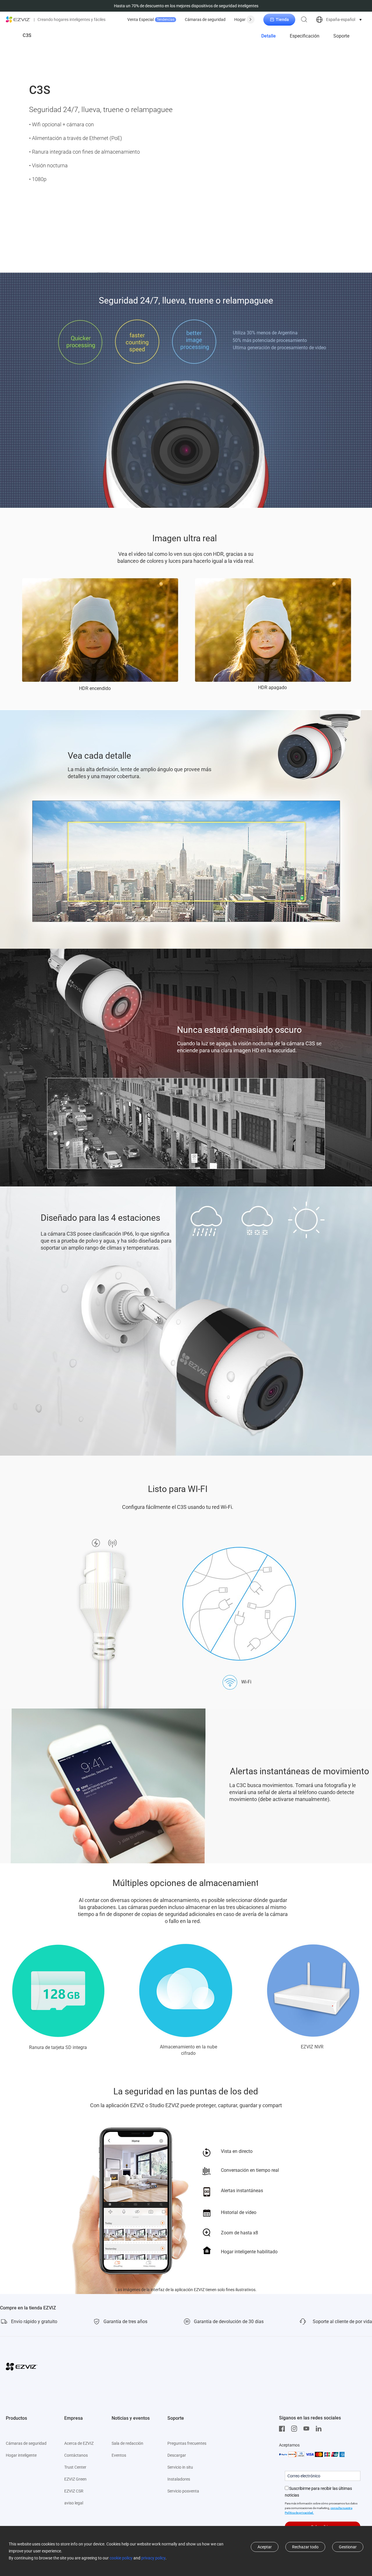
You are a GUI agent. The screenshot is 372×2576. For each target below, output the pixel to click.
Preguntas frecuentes (187, 2443)
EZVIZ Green (75, 2479)
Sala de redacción (127, 2443)
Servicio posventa (183, 2491)
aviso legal (74, 2503)
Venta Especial (151, 19)
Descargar (177, 2455)
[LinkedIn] (320, 2429)
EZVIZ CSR (74, 2491)
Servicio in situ (180, 2467)
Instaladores (179, 2479)
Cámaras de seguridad (205, 19)
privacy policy (153, 2558)
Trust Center (75, 2467)
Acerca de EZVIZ (79, 2443)
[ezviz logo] (18, 19)
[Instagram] (296, 2429)
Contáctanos (76, 2455)
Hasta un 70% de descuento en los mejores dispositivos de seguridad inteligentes (186, 6)
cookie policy (121, 2558)
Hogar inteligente (21, 2455)
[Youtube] (308, 2429)
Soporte (341, 36)
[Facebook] (283, 2429)
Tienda (282, 19)
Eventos (119, 2455)
